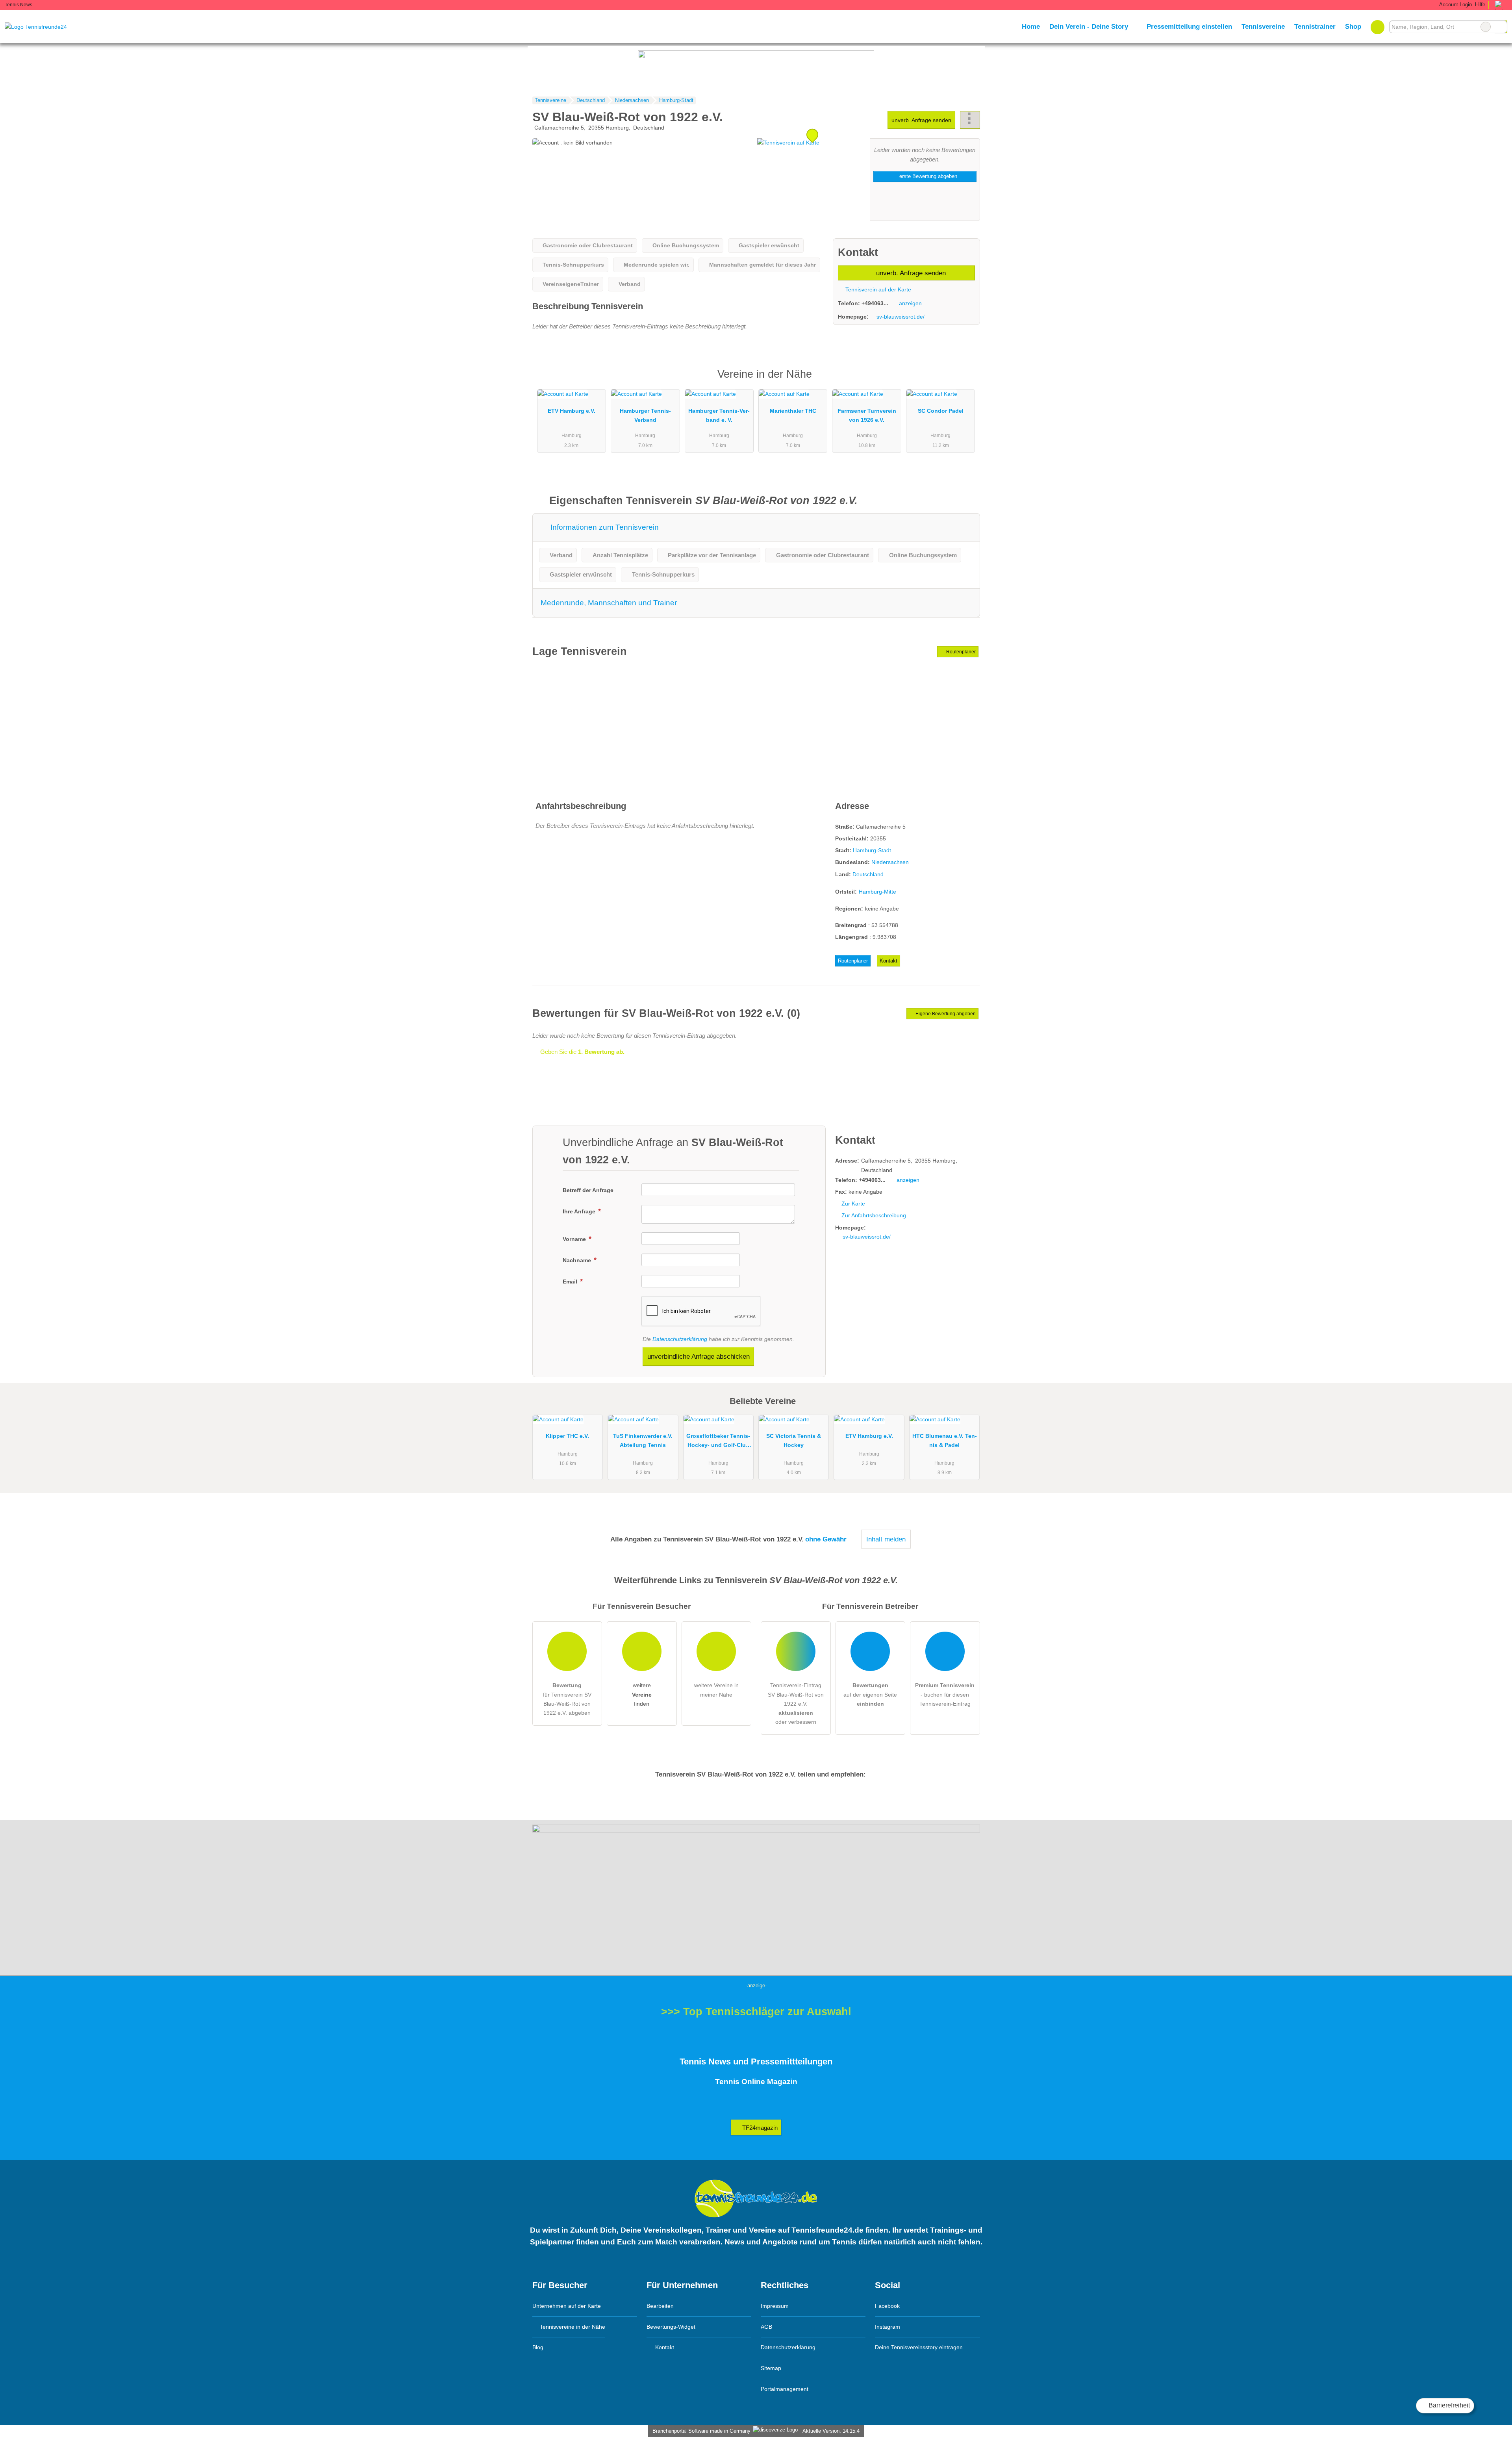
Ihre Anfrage (580, 1211)
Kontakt (888, 961)
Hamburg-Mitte (877, 892)
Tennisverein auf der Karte (877, 289)
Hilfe (1480, 5)
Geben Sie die (582, 1052)
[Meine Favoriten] (1378, 27)
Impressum (775, 2306)
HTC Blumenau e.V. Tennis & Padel (945, 1440)
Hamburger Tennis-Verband (645, 415)
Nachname (578, 1260)
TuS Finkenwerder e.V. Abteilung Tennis (643, 1440)
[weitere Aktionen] (970, 120)
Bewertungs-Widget (671, 2327)
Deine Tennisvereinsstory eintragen (919, 2347)
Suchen (1501, 27)
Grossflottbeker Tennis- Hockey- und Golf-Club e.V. (718, 1442)
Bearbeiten (660, 2306)
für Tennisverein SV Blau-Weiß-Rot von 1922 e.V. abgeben (567, 1699)
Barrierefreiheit (1448, 2405)
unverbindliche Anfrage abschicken (699, 1356)
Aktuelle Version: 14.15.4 (831, 2431)
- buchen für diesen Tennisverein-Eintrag (945, 1694)
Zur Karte (853, 1204)
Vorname (575, 1239)
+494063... (875, 303)
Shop (1353, 26)
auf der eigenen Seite (870, 1694)
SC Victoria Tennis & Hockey (794, 1440)
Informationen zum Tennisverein (604, 527)
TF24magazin (759, 2128)
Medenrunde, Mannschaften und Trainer (609, 603)
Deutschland (868, 874)
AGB (766, 2327)
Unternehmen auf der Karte (567, 2306)
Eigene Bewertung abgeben (945, 1014)
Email (571, 1282)
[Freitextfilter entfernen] (1486, 27)
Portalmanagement (785, 2389)
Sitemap (771, 2368)
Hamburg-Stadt (872, 850)
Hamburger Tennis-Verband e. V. (719, 415)
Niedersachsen (890, 862)
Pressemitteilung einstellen (1189, 26)
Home (1031, 26)
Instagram (888, 2327)
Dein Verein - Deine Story (1089, 26)
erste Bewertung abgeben (927, 176)
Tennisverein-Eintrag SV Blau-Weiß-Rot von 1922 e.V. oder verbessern (796, 1703)
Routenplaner (960, 652)
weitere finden (642, 1694)
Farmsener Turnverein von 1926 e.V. (867, 415)
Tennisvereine (1263, 26)
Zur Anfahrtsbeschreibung (874, 1215)
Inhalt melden (886, 1539)
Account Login (1455, 5)
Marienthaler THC (793, 411)
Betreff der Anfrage (588, 1190)
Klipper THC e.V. (567, 1436)
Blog (538, 2347)
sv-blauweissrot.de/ (901, 317)
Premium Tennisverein (964, 381)
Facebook (887, 2306)
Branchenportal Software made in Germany (700, 2431)
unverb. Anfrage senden (921, 120)
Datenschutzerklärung (680, 1339)
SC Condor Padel (941, 411)
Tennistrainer (1315, 26)
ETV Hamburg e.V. (572, 411)
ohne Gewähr (826, 1539)
